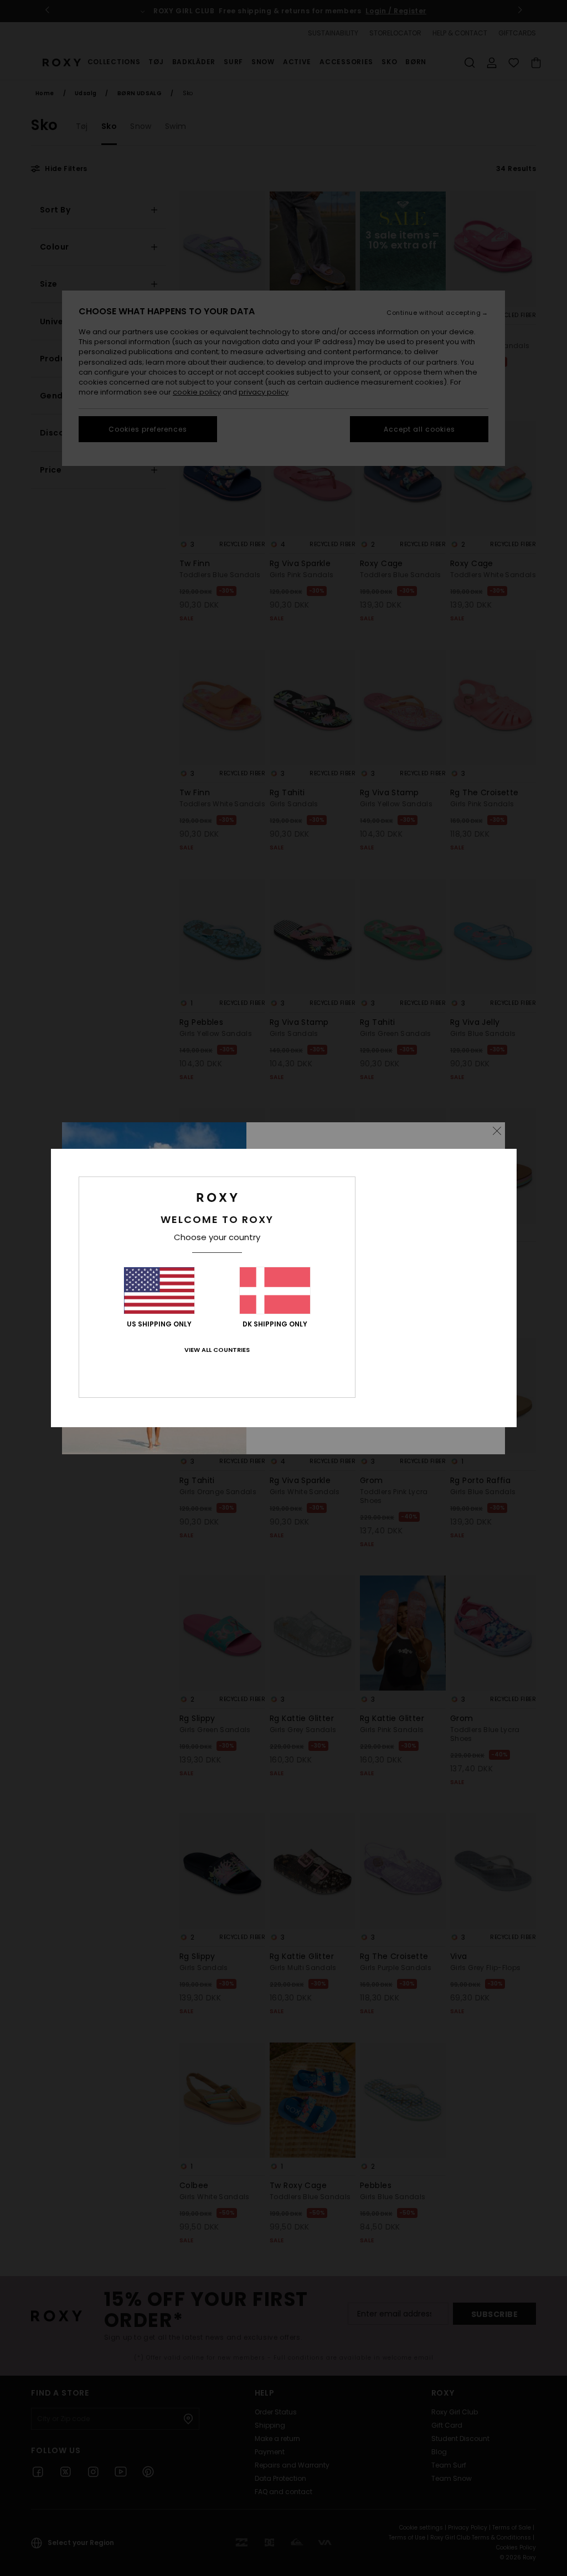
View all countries (217, 1350)
